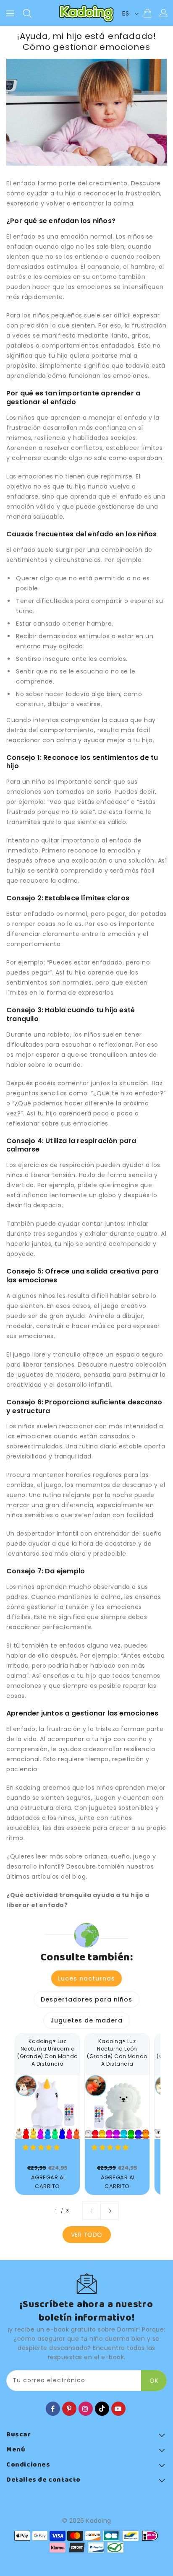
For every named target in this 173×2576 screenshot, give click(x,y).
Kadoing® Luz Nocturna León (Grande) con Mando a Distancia (117, 2052)
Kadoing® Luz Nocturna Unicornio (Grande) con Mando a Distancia (47, 2052)
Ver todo (87, 2235)
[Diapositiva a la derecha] (110, 2211)
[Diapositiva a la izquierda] (92, 2211)
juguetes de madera (48, 1375)
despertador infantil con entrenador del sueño (89, 1534)
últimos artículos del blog (46, 1877)
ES (126, 13)
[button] (42, 2147)
